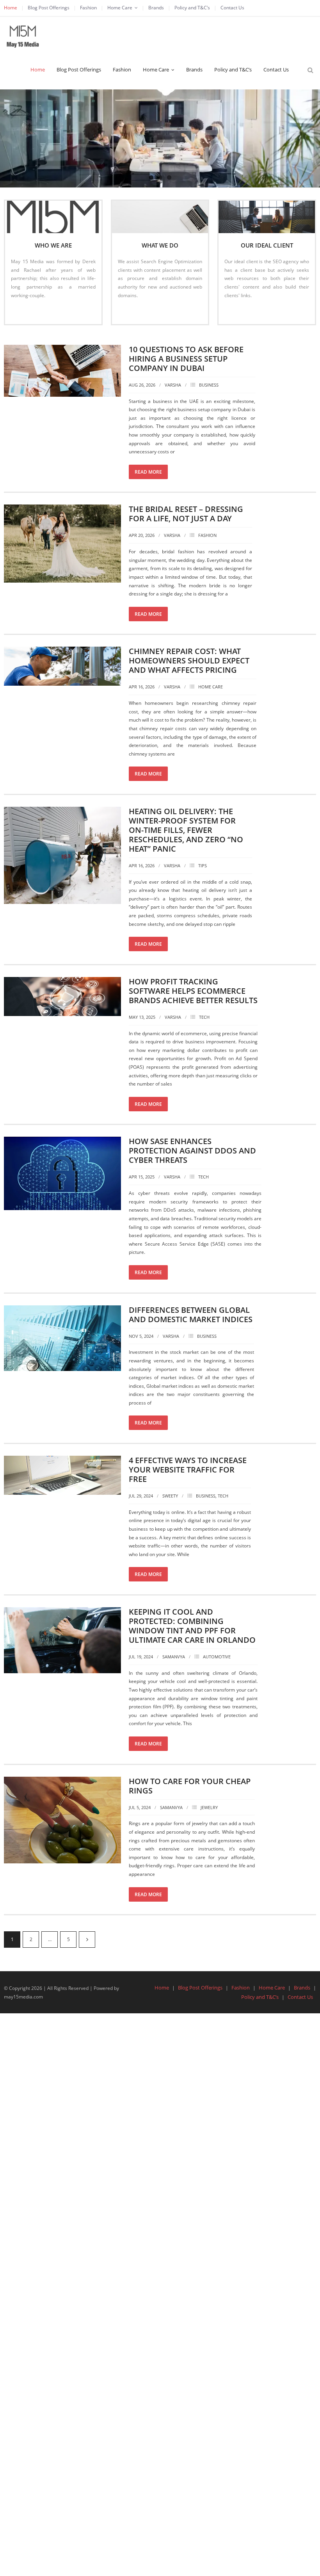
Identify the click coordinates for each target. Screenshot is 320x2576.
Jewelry (209, 1807)
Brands (156, 8)
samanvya (174, 1657)
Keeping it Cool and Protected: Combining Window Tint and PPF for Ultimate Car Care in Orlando (192, 1626)
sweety (170, 1496)
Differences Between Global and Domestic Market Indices (191, 1315)
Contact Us (232, 8)
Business (209, 385)
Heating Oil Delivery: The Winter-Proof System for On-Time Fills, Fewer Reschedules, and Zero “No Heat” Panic (186, 830)
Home (11, 8)
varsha (173, 385)
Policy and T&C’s (192, 8)
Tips (203, 866)
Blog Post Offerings (49, 8)
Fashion (88, 8)
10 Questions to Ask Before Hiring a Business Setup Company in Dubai (186, 359)
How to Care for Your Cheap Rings (190, 1786)
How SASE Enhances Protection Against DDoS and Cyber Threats (192, 1151)
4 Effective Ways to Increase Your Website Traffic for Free (188, 1470)
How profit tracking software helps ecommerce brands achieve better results (193, 991)
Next (87, 1940)
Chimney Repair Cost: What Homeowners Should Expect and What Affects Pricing (189, 660)
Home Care (120, 8)
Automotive (217, 1657)
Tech (204, 1017)
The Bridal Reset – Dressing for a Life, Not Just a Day (186, 514)
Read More (27, 311)
